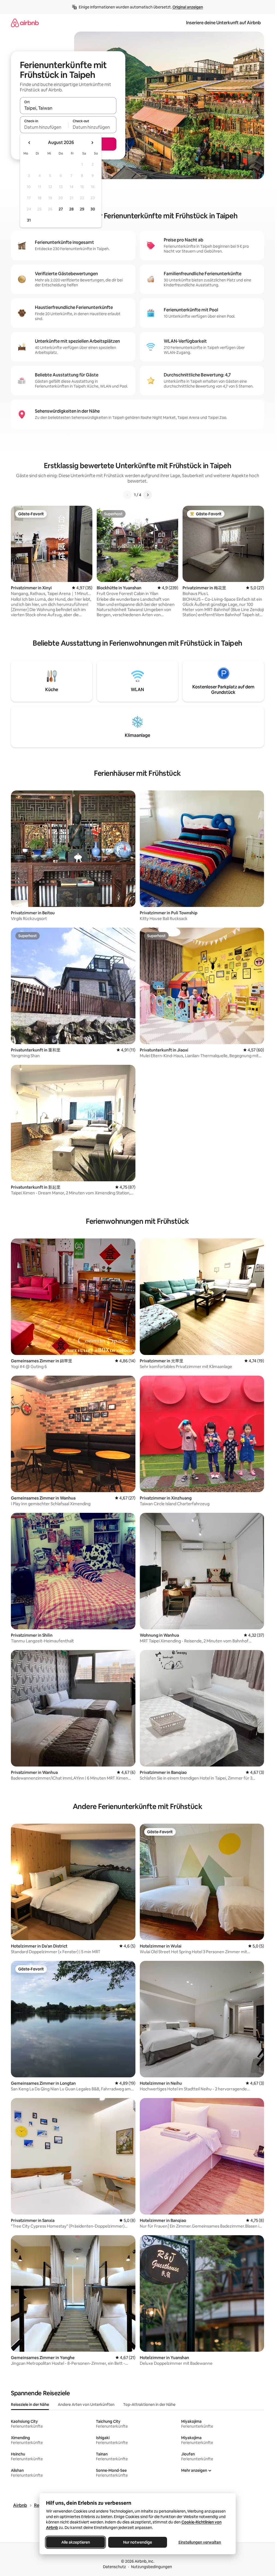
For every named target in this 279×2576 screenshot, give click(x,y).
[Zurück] (128, 495)
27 (61, 209)
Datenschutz (114, 2567)
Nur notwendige (138, 2542)
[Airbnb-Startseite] (25, 23)
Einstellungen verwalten (200, 2542)
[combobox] (68, 108)
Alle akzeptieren (75, 2542)
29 (82, 209)
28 (71, 209)
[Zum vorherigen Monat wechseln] (29, 143)
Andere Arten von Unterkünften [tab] (86, 2405)
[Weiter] (148, 495)
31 (29, 220)
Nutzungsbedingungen (151, 2567)
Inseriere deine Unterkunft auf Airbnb (223, 23)
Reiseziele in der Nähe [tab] (30, 2405)
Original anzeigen (188, 7)
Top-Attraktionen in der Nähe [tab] (149, 2405)
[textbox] (44, 127)
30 (93, 209)
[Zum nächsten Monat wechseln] (92, 143)
